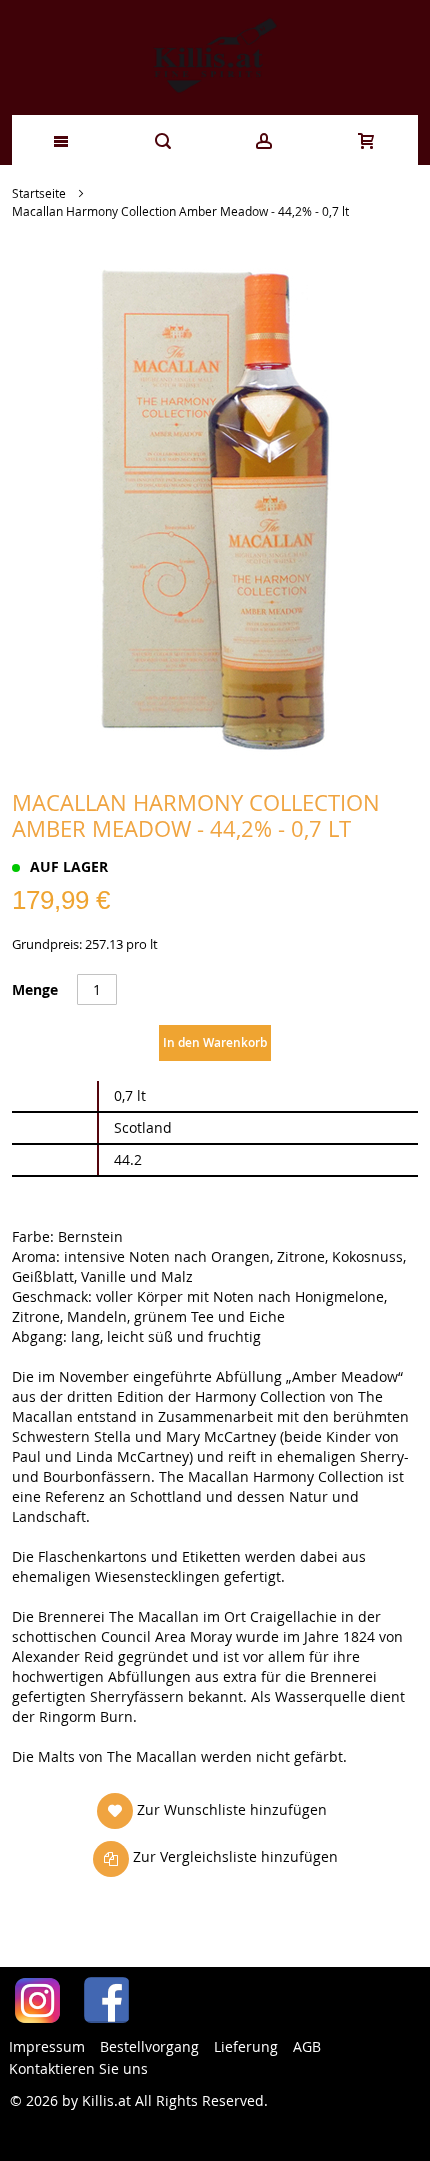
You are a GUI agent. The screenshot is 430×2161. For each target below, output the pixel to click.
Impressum (47, 2046)
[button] (212, 1810)
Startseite (39, 193)
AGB (307, 2046)
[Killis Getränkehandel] (215, 57)
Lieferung (246, 2046)
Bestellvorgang (149, 2046)
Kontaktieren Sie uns (78, 2068)
